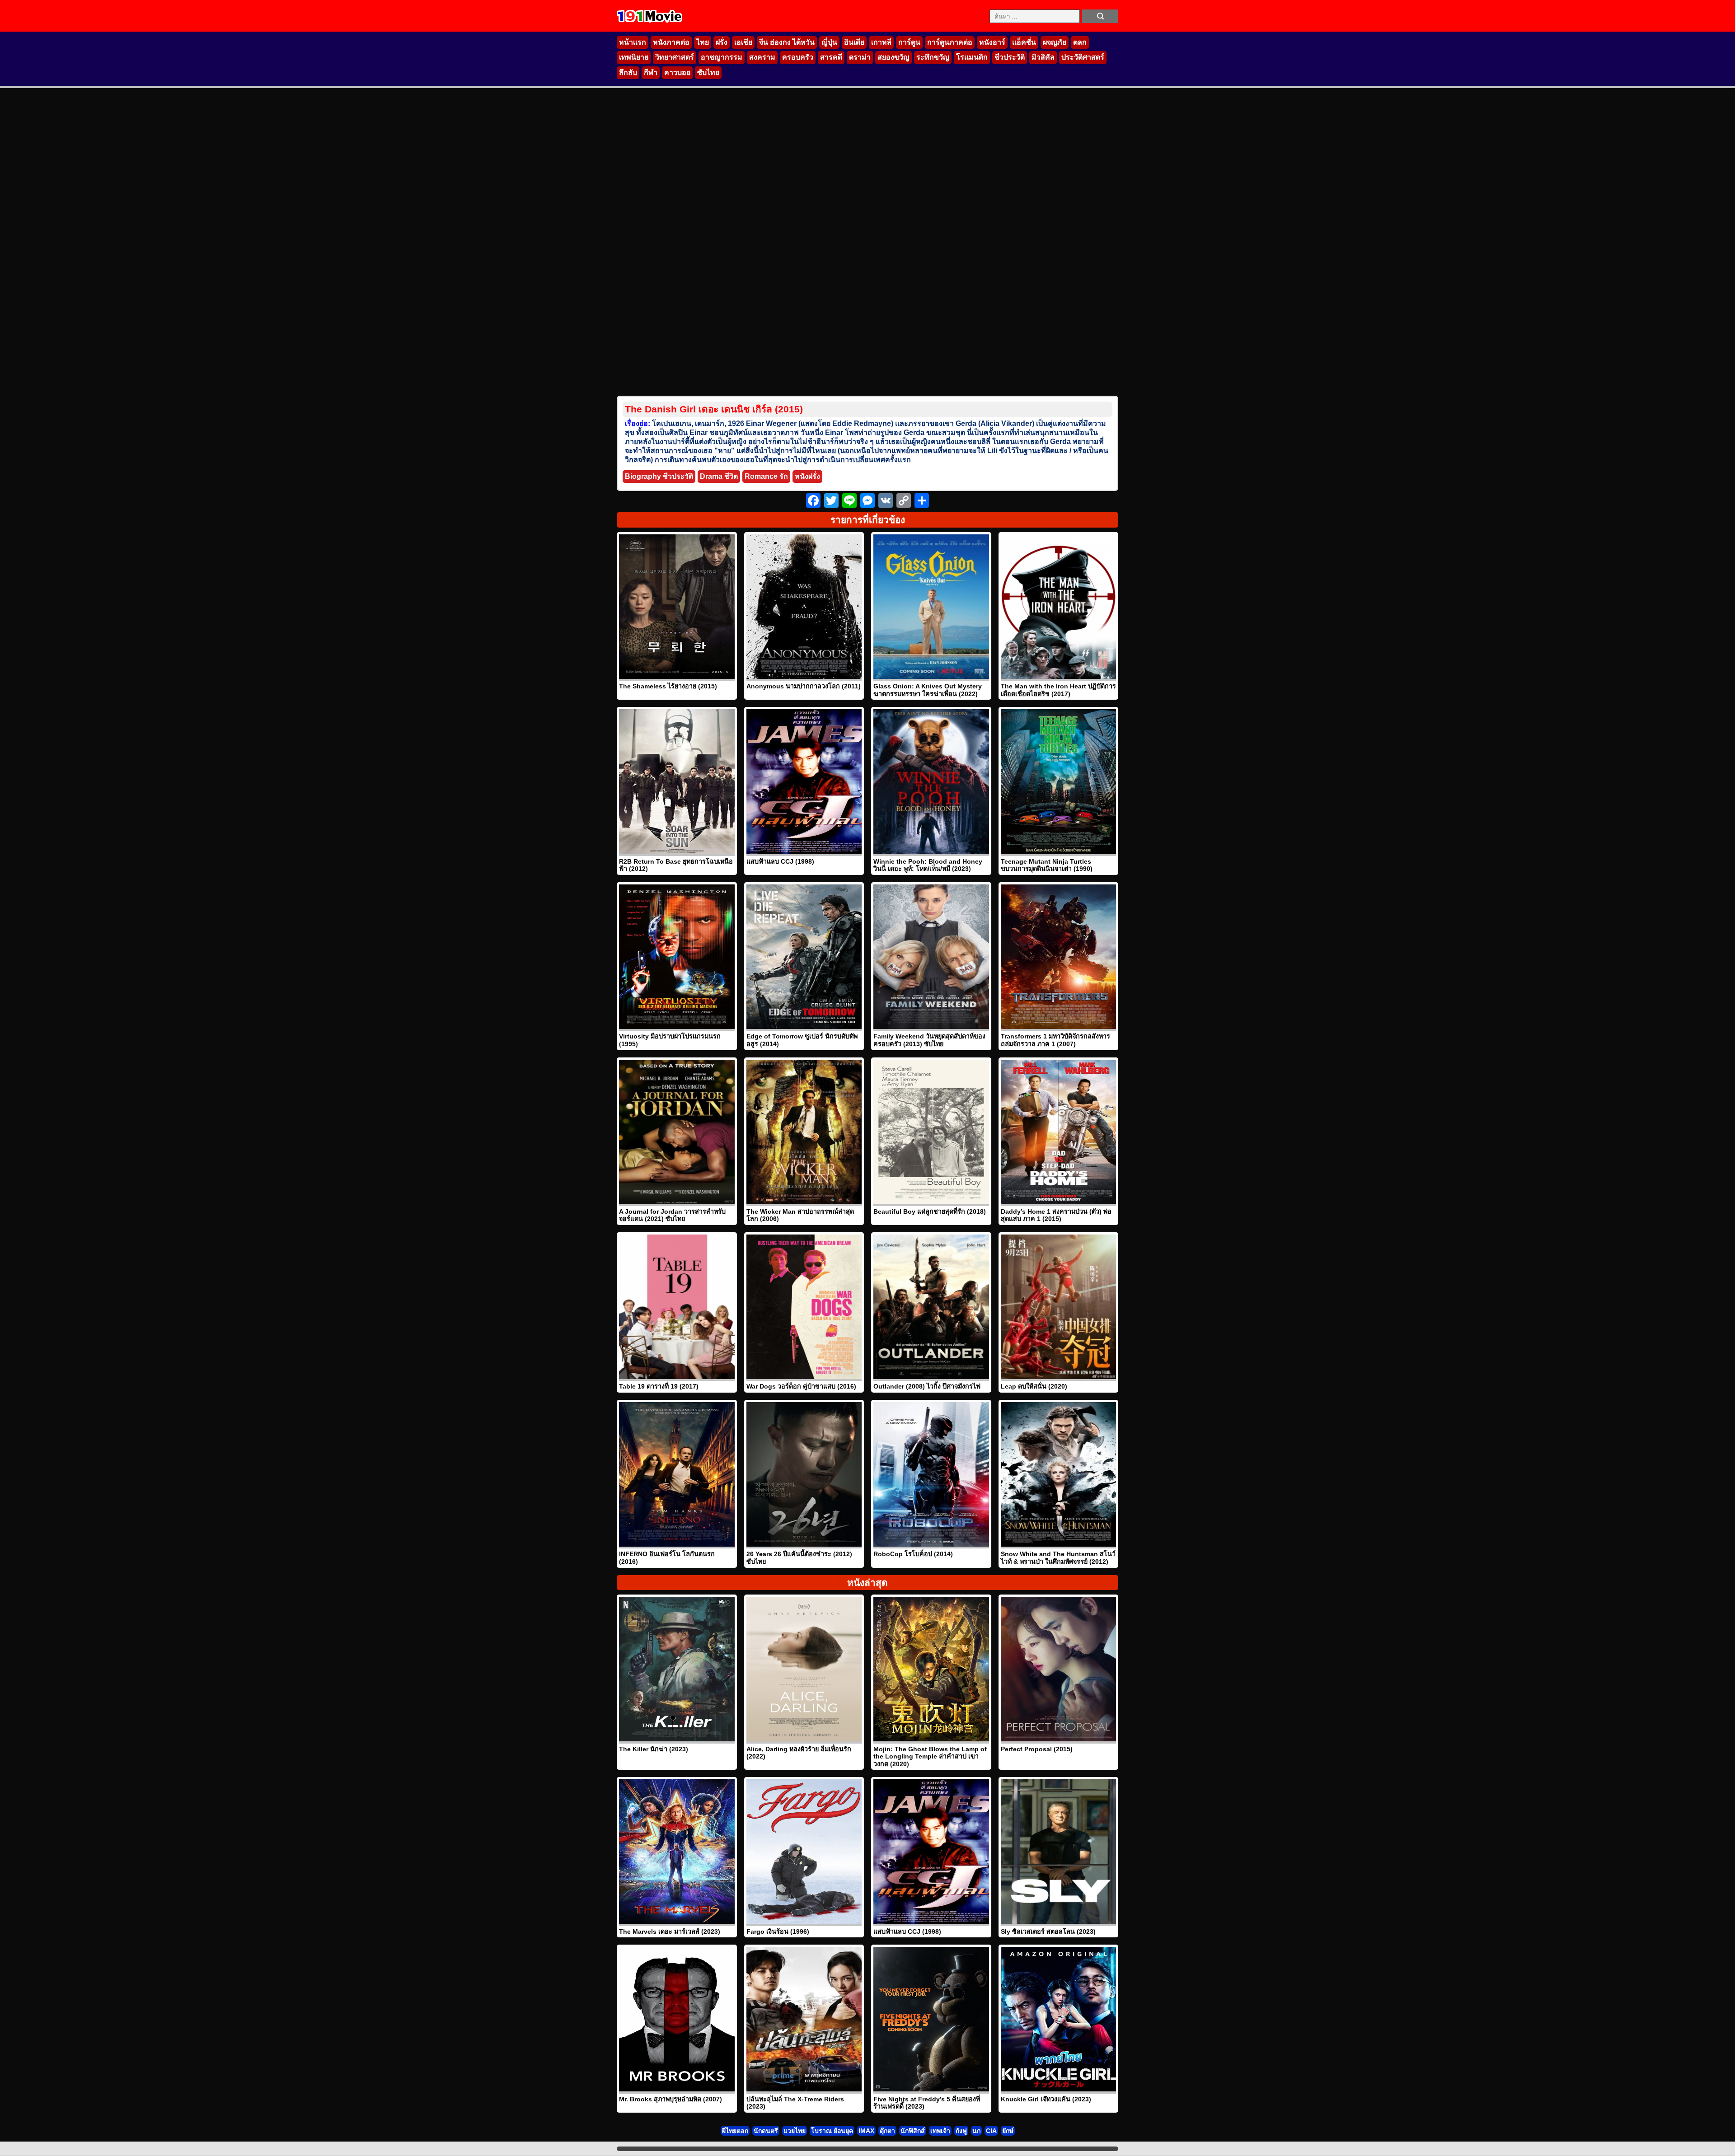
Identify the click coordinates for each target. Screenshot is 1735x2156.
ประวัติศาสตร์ (1083, 57)
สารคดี (831, 57)
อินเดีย (854, 42)
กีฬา (651, 72)
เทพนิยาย (634, 57)
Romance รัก (766, 476)
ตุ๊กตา (887, 2131)
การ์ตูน (909, 42)
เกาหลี (881, 42)
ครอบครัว (798, 57)
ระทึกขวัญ (933, 57)
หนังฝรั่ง (807, 476)
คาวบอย (677, 72)
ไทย (703, 42)
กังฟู (961, 2131)
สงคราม (762, 57)
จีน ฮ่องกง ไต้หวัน (787, 42)
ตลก (1080, 42)
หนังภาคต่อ (671, 42)
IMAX (866, 2131)
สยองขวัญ (893, 57)
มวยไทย (795, 2131)
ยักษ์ (1008, 2131)
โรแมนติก (972, 57)
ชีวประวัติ (1010, 57)
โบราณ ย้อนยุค (832, 2131)
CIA (991, 2131)
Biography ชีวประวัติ (659, 476)
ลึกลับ (628, 72)
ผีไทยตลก (735, 2131)
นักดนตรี (766, 2131)
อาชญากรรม (722, 57)
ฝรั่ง (722, 42)
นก (976, 2131)
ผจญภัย (1055, 42)
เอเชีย (743, 42)
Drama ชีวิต (719, 476)
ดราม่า (860, 57)
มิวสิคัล (1043, 57)
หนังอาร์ (992, 42)
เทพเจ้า (940, 2131)
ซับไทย (708, 72)
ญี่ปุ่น (829, 42)
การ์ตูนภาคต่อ (950, 42)
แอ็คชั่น (1024, 42)
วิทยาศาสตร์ (675, 57)
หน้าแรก (633, 42)
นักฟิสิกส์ (913, 2131)
